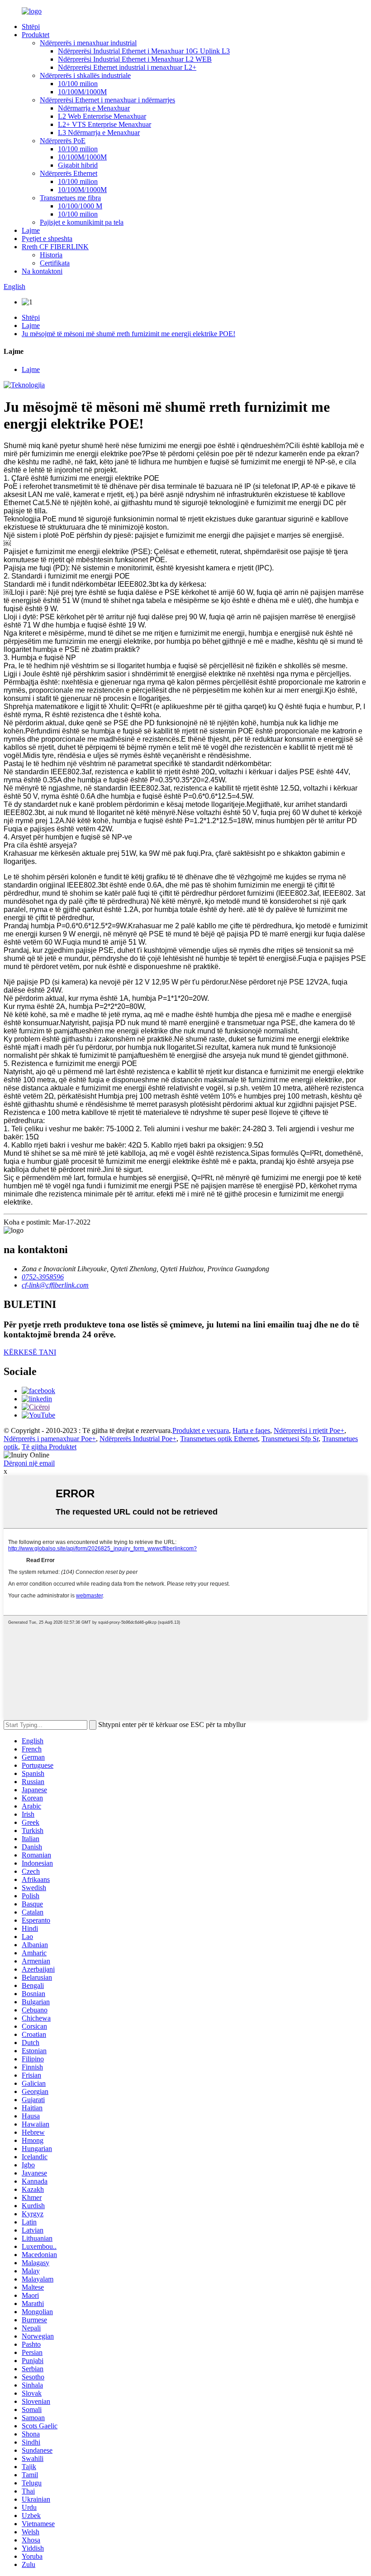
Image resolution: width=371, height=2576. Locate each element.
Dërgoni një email (29, 1463)
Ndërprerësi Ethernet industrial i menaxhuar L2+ (127, 67)
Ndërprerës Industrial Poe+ (138, 1439)
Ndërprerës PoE (63, 141)
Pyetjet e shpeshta (47, 239)
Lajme (31, 230)
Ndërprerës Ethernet (69, 173)
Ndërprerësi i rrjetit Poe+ (309, 1430)
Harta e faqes (251, 1430)
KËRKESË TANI (30, 1352)
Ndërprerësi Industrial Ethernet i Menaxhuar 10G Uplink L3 (144, 51)
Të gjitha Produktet (49, 1447)
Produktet (36, 35)
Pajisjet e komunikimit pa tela (82, 222)
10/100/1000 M (80, 206)
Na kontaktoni (42, 271)
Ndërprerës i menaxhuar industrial (88, 43)
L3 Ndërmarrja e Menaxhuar (99, 133)
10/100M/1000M (82, 92)
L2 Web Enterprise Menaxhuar (102, 116)
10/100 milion (78, 84)
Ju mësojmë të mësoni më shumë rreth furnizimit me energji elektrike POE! (128, 334)
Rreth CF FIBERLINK (55, 247)
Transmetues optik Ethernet (219, 1439)
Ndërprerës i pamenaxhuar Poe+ (50, 1439)
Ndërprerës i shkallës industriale (85, 75)
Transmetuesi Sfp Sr (290, 1439)
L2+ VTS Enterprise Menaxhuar (105, 124)
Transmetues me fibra (70, 198)
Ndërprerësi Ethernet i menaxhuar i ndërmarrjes (107, 100)
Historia (51, 255)
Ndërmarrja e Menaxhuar (94, 108)
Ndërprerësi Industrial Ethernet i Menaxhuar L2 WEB (135, 59)
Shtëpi (31, 27)
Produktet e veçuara (201, 1430)
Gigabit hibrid (78, 165)
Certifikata (55, 263)
